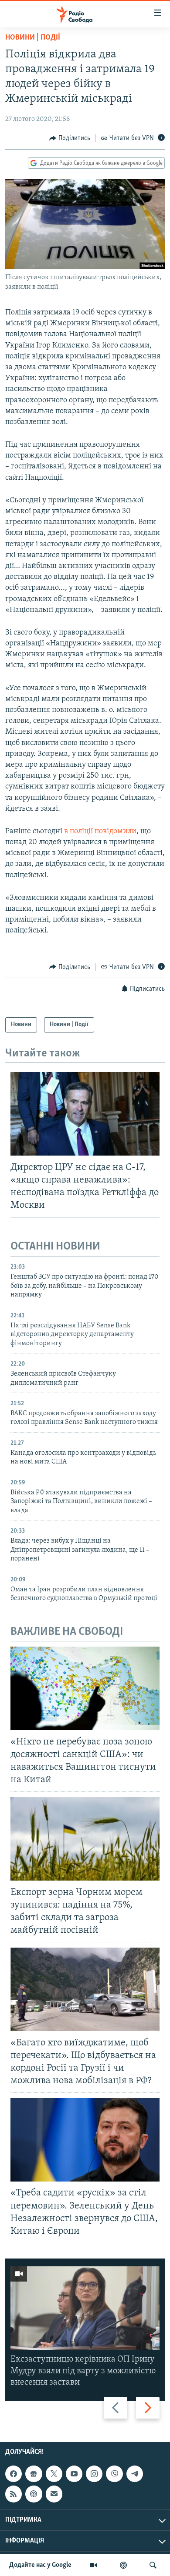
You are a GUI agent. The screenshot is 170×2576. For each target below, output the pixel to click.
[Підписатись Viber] (114, 2474)
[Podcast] (34, 2494)
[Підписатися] (54, 2494)
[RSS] (14, 2494)
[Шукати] (153, 2565)
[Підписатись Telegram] (135, 2474)
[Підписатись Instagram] (94, 2474)
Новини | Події (33, 38)
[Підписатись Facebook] (14, 2474)
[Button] (70, 138)
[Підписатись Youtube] (74, 2474)
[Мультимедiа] (93, 2565)
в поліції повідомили (100, 832)
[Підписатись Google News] (34, 2474)
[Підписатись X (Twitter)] (54, 2474)
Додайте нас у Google (40, 2565)
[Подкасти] (123, 2565)
